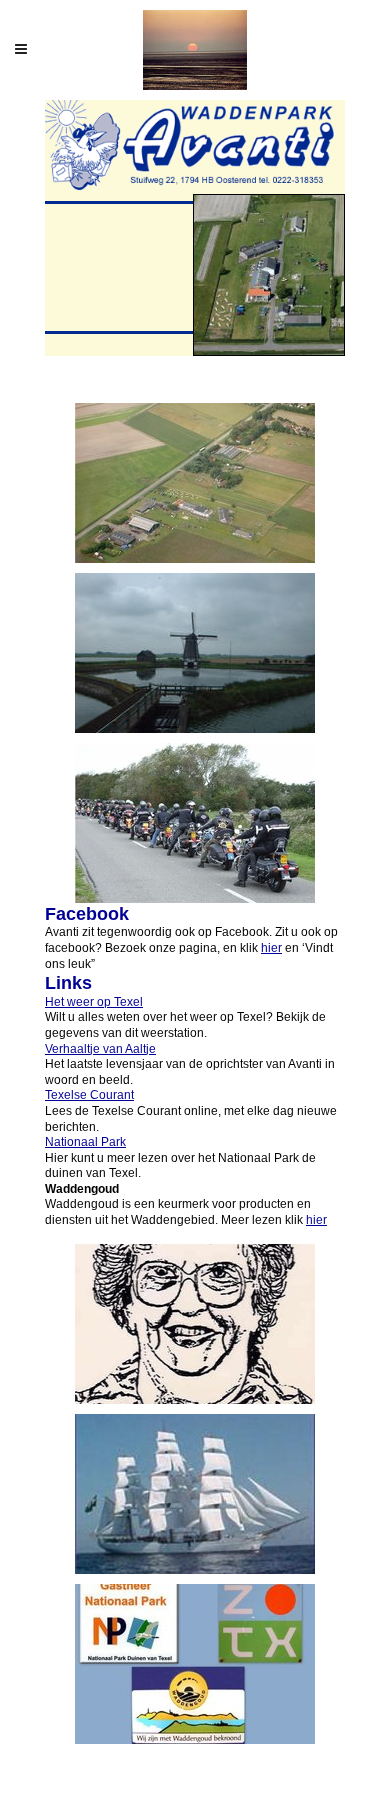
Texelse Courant (89, 1095)
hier (271, 948)
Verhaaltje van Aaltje (100, 1049)
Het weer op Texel (94, 1002)
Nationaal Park (85, 1142)
